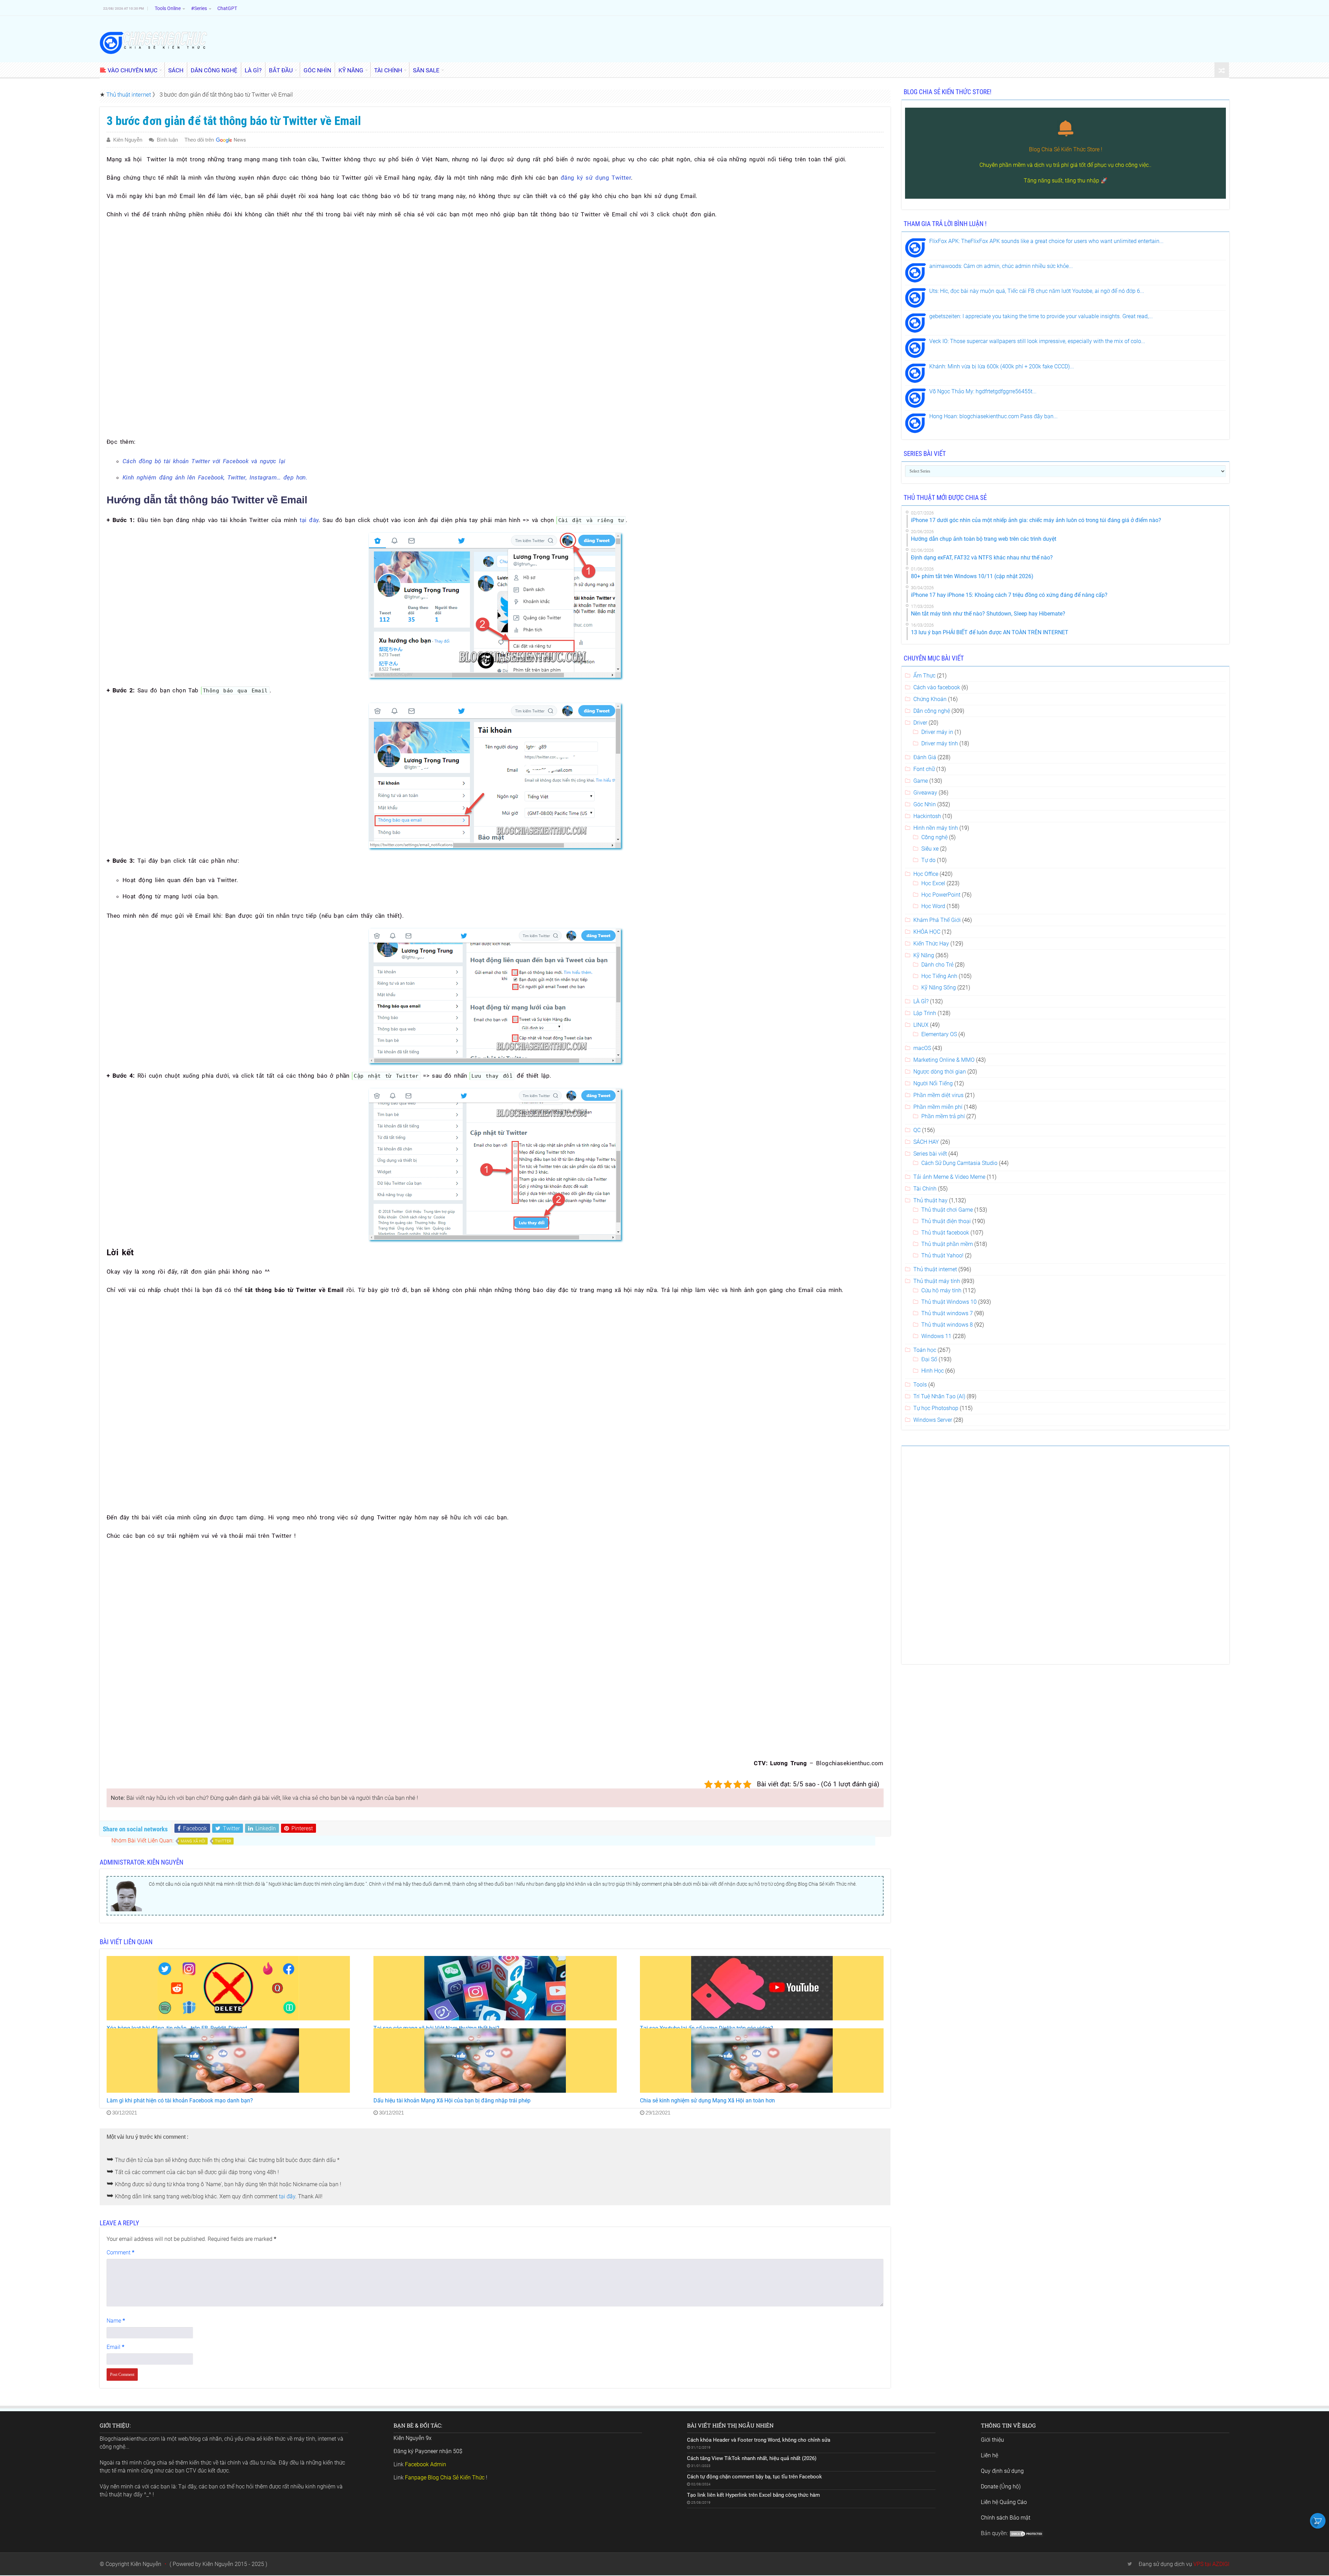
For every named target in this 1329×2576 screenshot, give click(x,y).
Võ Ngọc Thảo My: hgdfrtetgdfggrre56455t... (983, 391)
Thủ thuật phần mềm (947, 1244)
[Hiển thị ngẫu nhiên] (1222, 70)
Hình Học (933, 1371)
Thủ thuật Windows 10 (949, 1302)
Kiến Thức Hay (931, 944)
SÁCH (176, 70)
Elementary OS (939, 1034)
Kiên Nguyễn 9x (413, 2438)
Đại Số (929, 1359)
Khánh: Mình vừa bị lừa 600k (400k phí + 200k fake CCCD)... (1002, 366)
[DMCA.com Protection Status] (1027, 2533)
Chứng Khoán (930, 699)
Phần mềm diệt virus (938, 1095)
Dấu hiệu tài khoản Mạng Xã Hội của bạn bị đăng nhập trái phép (452, 2101)
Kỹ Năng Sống (939, 988)
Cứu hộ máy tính (941, 1290)
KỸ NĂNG (351, 70)
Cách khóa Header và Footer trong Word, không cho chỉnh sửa (759, 2440)
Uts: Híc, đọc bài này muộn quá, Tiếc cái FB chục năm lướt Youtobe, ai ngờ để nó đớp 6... (1037, 291)
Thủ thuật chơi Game (947, 1210)
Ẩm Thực (924, 676)
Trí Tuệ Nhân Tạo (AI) (939, 1396)
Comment (120, 2252)
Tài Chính (925, 1189)
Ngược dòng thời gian (940, 1072)
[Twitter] (1130, 2564)
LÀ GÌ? (253, 70)
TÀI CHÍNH (388, 70)
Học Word (933, 906)
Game (921, 781)
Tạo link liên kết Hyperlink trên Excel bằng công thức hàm (753, 2495)
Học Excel (933, 883)
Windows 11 (936, 1336)
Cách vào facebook (937, 687)
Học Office (926, 874)
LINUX (921, 1025)
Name (116, 2321)
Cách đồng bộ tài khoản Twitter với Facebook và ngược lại (204, 461)
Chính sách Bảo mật (1006, 2518)
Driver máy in (937, 732)
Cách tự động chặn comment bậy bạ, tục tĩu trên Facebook (754, 2477)
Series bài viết (930, 1154)
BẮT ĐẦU (281, 70)
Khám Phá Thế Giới (937, 920)
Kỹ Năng (924, 955)
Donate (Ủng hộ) (1001, 2487)
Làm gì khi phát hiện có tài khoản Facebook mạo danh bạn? (180, 2101)
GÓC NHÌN (317, 70)
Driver (920, 723)
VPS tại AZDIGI (1211, 2564)
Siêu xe (930, 849)
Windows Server (933, 1420)
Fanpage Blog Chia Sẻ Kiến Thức (445, 2478)
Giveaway (925, 793)
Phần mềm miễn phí (938, 1107)
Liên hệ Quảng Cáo (1004, 2502)
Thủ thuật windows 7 (947, 1313)
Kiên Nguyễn (128, 140)
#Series (199, 8)
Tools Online (168, 8)
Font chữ (924, 769)
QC (917, 1130)
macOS (922, 1048)
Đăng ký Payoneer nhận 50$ (428, 2451)
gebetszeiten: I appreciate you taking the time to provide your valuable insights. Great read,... (1041, 316)
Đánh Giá (925, 757)
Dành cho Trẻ (937, 965)
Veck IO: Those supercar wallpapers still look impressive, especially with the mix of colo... (1037, 341)
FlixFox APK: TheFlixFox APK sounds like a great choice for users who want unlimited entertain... (1046, 241)
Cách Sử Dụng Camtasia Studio (959, 1163)
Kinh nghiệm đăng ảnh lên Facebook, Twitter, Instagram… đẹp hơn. (215, 477)
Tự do (928, 860)
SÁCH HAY (926, 1142)
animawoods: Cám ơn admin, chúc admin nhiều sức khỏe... (1001, 266)
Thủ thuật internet (129, 95)
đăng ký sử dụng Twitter (596, 178)
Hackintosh (927, 816)
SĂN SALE (426, 70)
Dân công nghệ (932, 711)
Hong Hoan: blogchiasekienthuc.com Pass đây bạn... (993, 416)
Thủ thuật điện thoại (946, 1221)
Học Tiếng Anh (939, 976)
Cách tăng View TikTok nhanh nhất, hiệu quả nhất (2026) (752, 2458)
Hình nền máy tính (936, 828)
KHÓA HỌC (927, 932)
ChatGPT (227, 8)
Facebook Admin (426, 2464)
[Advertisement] (495, 276)
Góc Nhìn (925, 804)
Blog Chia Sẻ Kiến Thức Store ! (1066, 149)
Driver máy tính (940, 743)
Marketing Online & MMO (944, 1060)
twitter (223, 1841)
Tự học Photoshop (936, 1408)
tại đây (309, 520)
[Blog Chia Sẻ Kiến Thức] (153, 42)
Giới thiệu (992, 2440)
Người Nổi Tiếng (933, 1083)
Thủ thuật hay (930, 1200)
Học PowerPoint (941, 895)
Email (115, 2347)
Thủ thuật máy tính (937, 1281)
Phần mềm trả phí (943, 1116)
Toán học (925, 1350)
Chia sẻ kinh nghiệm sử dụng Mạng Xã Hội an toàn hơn (707, 2101)
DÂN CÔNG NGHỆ (214, 70)
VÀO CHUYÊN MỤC (133, 70)
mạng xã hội (193, 1841)
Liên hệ (989, 2455)
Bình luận (167, 140)
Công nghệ (934, 837)
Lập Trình (925, 1013)
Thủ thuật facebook (945, 1233)
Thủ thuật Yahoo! (942, 1255)
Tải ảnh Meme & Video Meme (949, 1177)
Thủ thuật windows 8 (947, 1325)
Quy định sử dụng (1002, 2471)
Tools (920, 1385)
